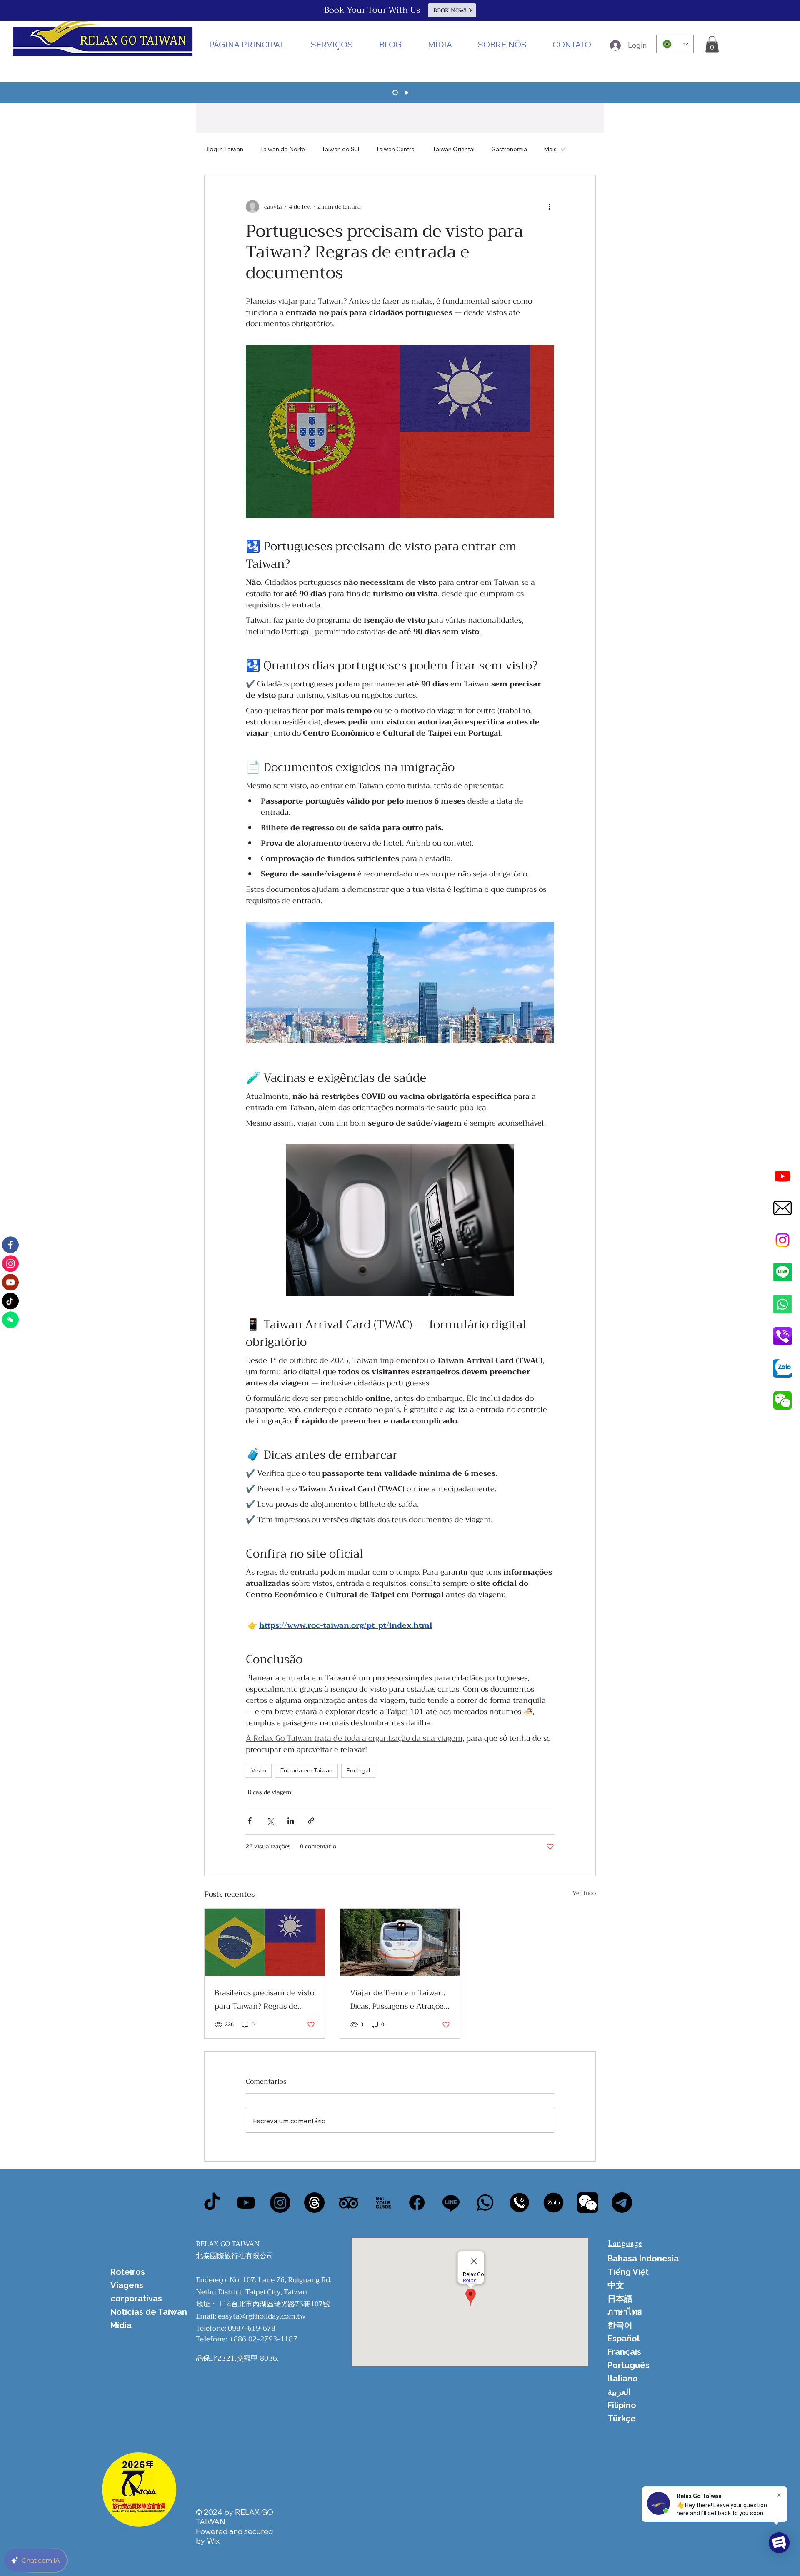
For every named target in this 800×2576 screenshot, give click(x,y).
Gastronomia (509, 149)
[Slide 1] (394, 92)
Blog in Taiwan (224, 149)
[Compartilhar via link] (311, 1821)
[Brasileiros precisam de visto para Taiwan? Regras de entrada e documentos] (265, 1942)
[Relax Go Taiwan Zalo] (782, 1368)
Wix (213, 2541)
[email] (782, 1208)
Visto (259, 1770)
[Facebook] (417, 2203)
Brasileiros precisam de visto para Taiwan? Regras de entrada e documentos (264, 1999)
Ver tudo (584, 1893)
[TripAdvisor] (349, 2203)
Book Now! (451, 10)
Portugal (358, 1770)
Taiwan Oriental (454, 149)
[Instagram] (782, 1240)
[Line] (782, 1272)
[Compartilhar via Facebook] (250, 1821)
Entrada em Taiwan (306, 1770)
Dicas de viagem (269, 1792)
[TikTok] (212, 2203)
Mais (550, 149)
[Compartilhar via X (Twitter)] (270, 1821)
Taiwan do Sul (340, 149)
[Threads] (314, 2203)
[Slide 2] (405, 93)
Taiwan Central (396, 149)
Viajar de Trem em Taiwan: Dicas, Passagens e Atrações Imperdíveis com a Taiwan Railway (399, 1999)
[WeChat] (588, 2203)
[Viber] (519, 2203)
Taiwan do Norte (282, 149)
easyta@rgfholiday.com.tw (262, 2316)
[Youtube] (782, 1176)
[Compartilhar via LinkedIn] (291, 1821)
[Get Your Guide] (383, 2203)
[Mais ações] (549, 207)
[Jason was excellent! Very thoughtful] (554, 2203)
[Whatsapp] (782, 1304)
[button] (440, 44)
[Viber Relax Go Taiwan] (782, 1336)
